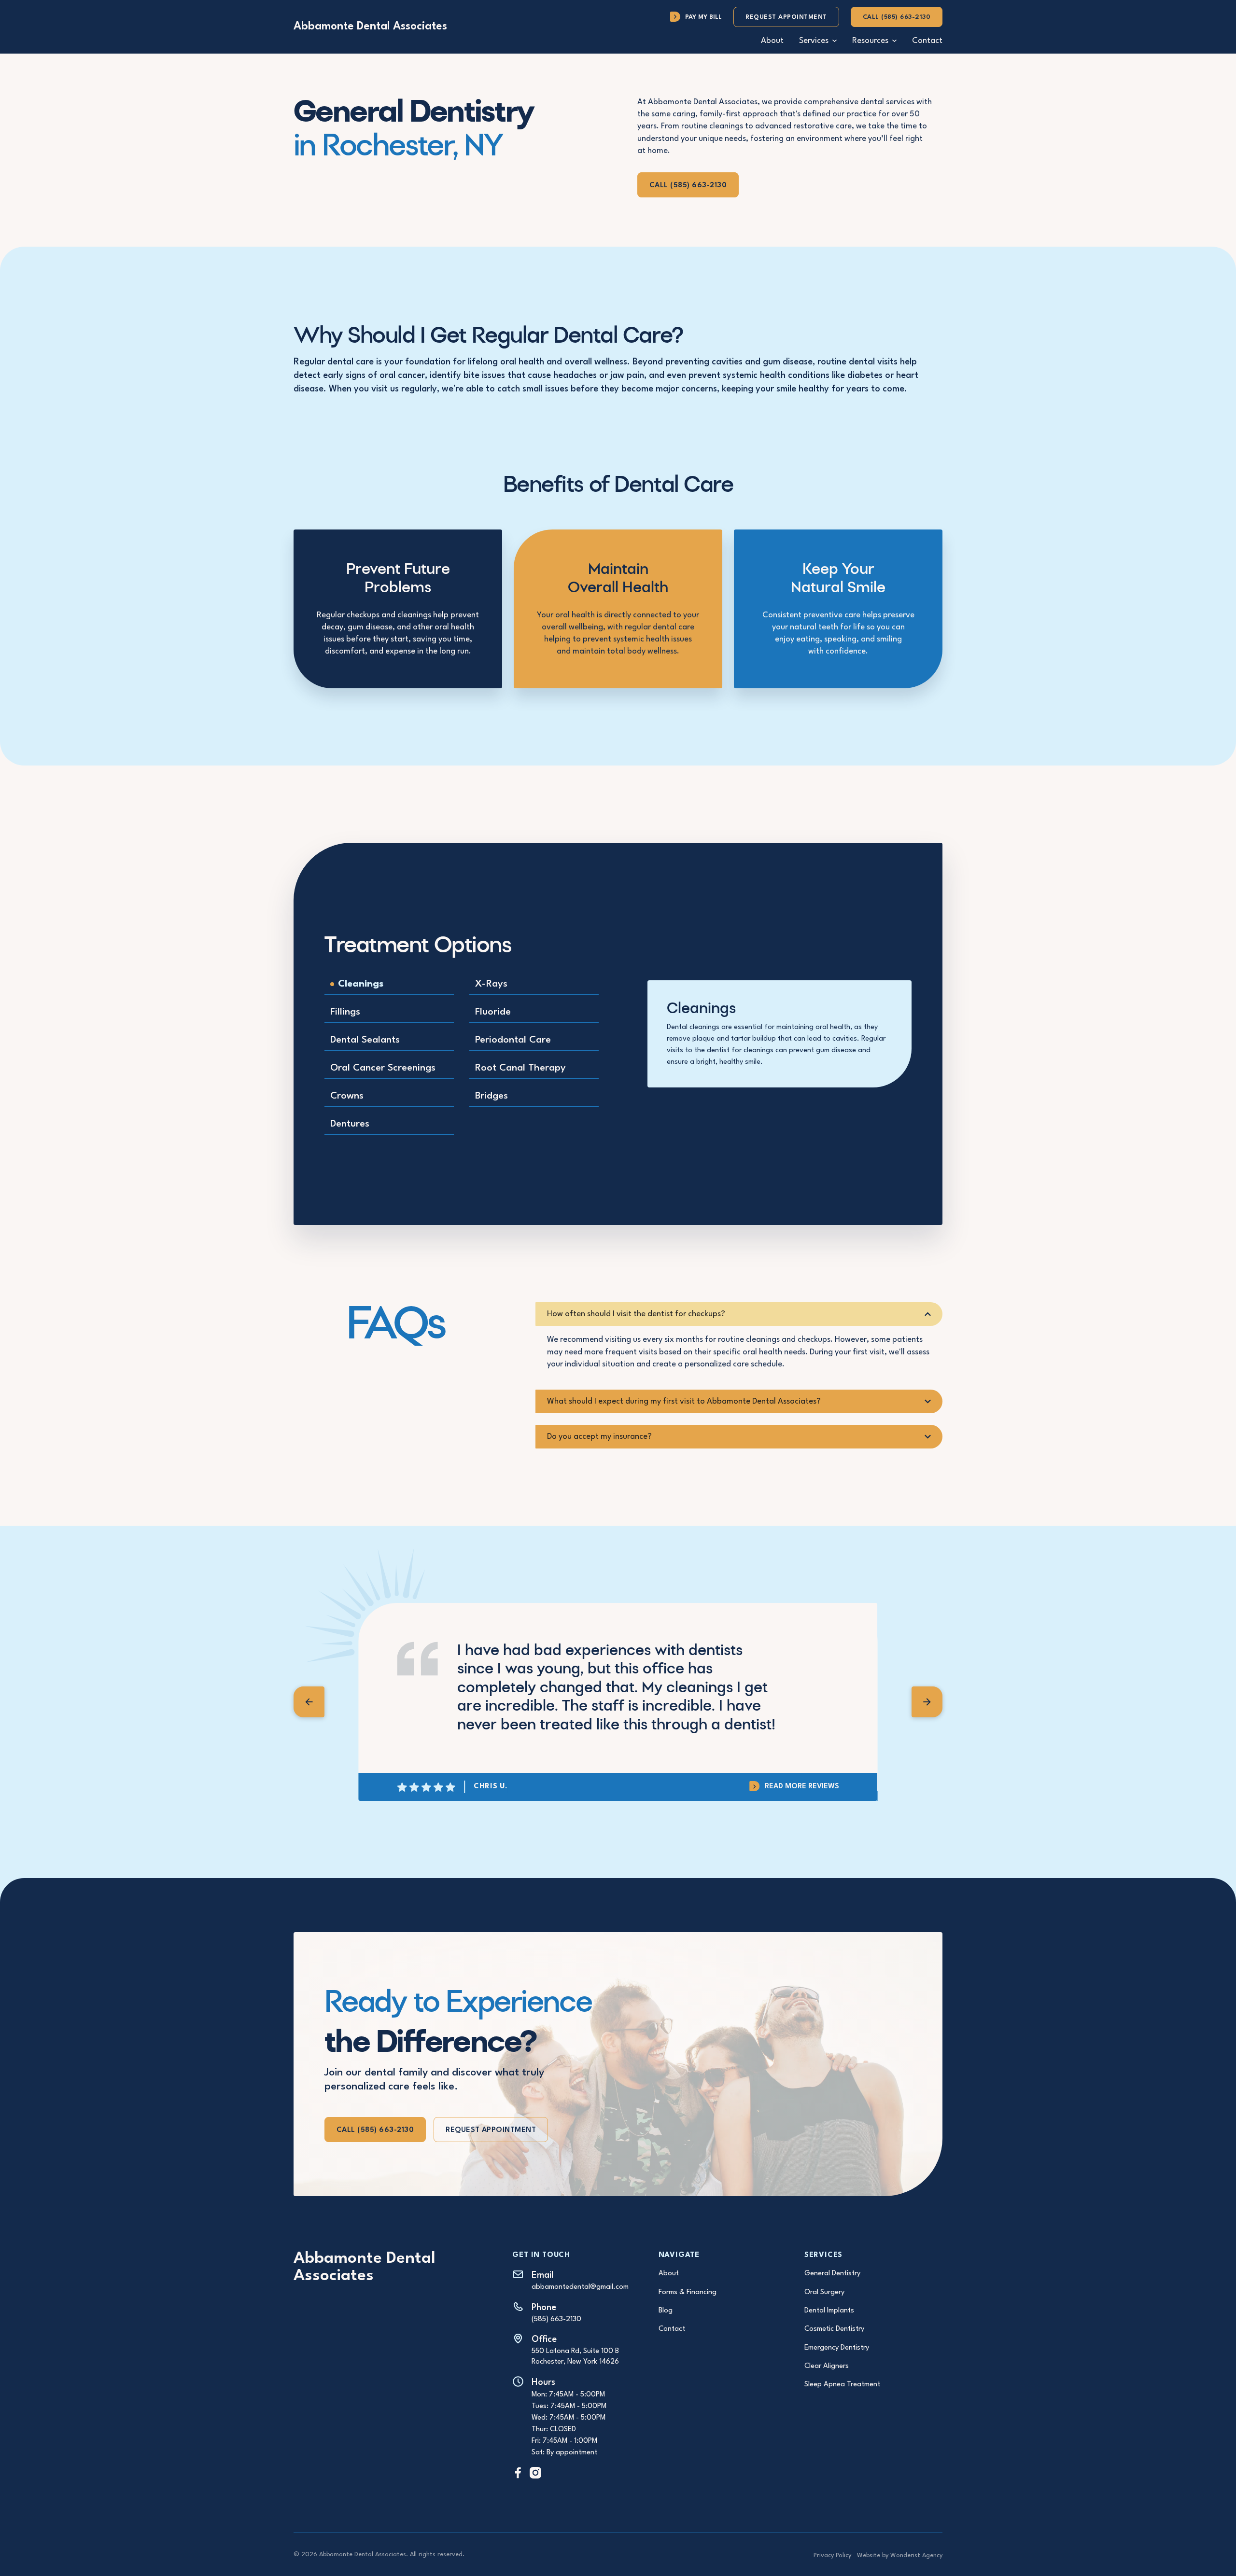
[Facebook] (518, 2472)
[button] (818, 41)
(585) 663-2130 (556, 2319)
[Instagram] (535, 2472)
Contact (927, 41)
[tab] (389, 985)
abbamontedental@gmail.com (580, 2287)
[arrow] (309, 1702)
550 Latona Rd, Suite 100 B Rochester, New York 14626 (575, 2357)
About (772, 41)
